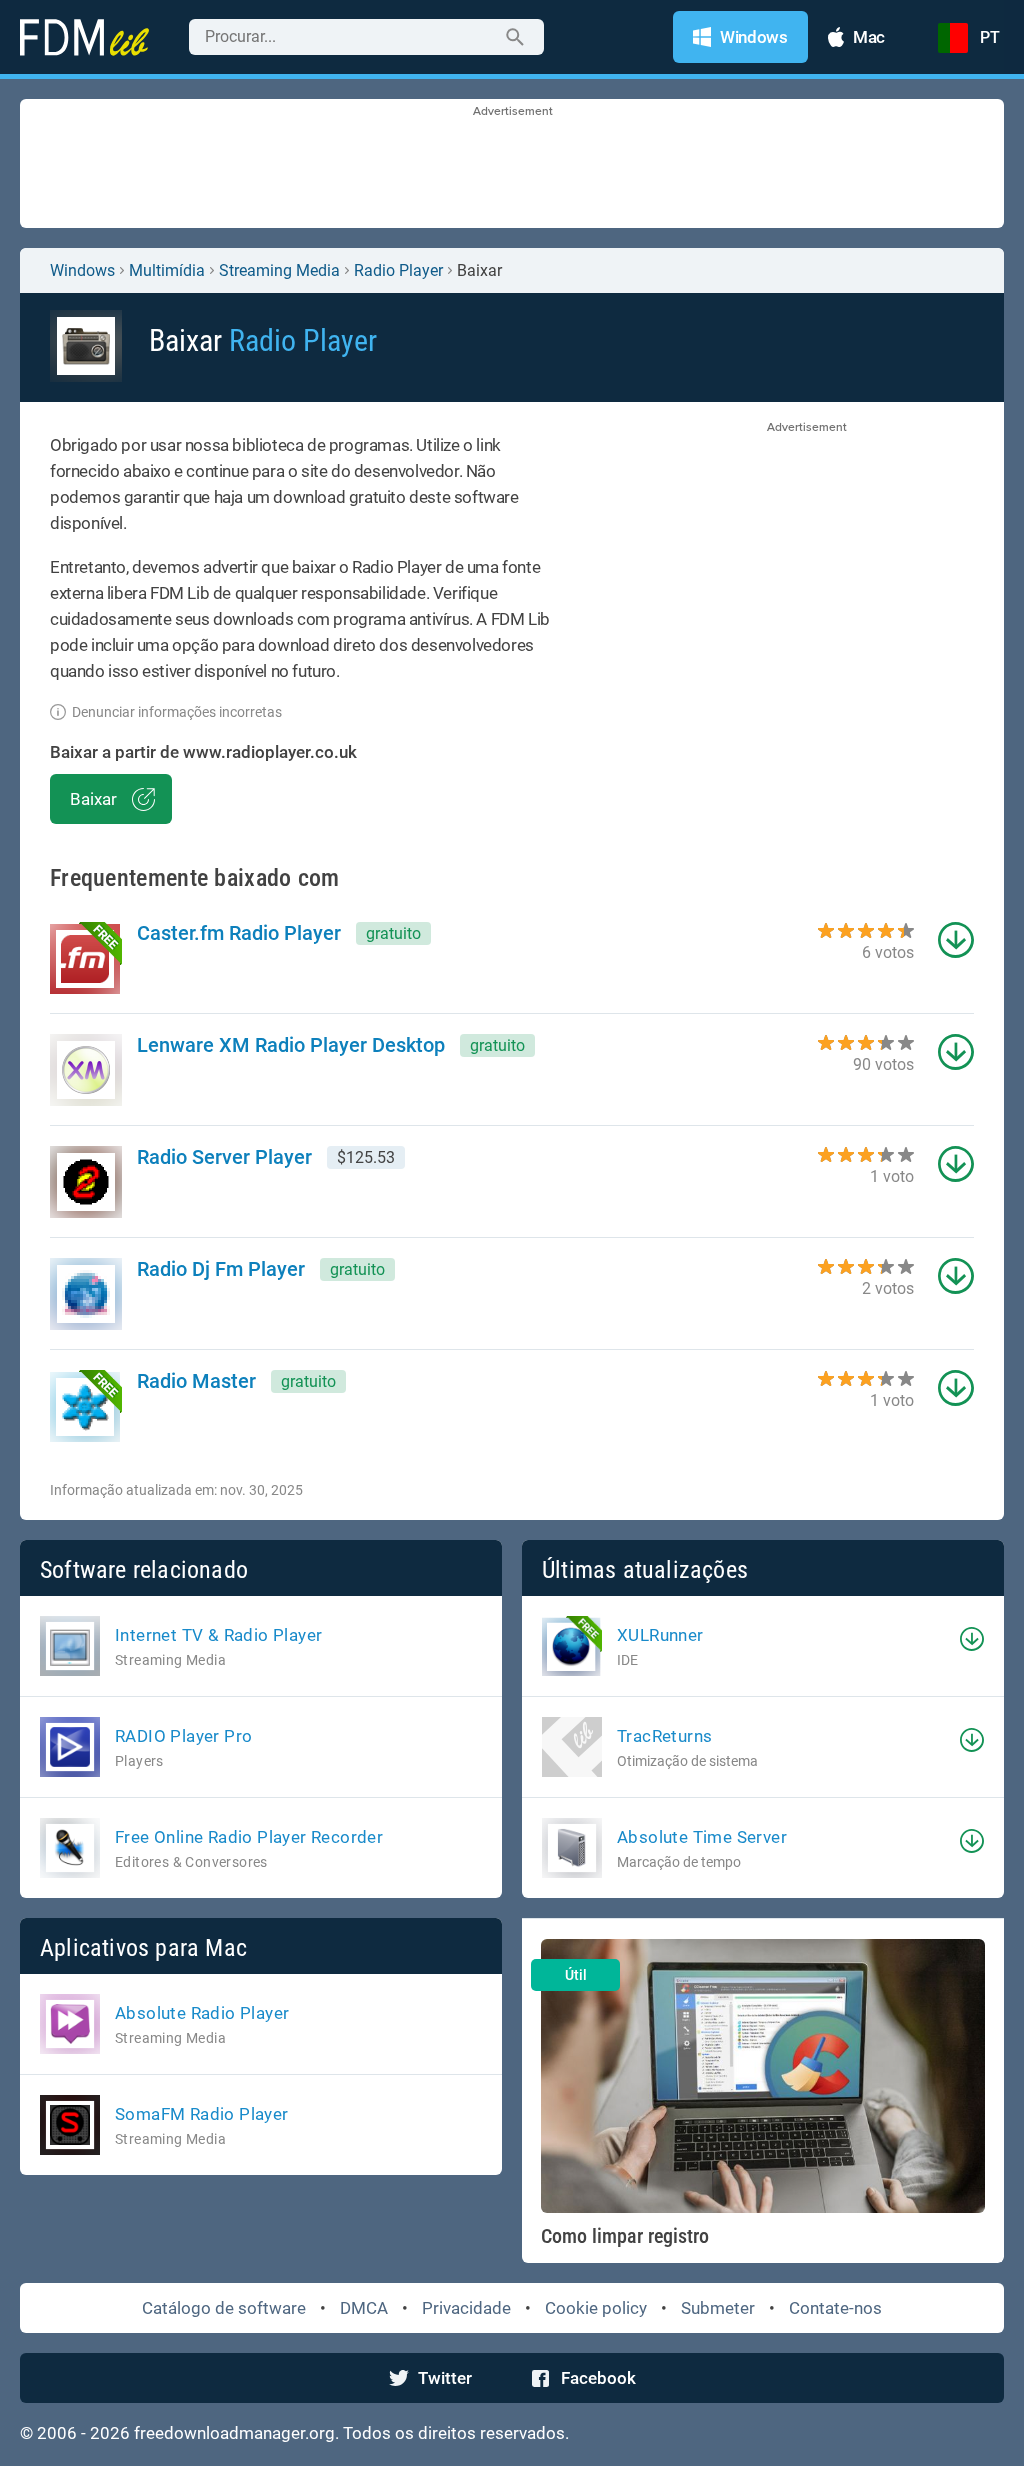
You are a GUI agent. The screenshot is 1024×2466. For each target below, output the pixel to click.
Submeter (718, 2308)
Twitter (445, 2378)
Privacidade (466, 2308)
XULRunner (660, 1635)
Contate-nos (835, 2308)
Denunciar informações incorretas (177, 712)
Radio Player (398, 270)
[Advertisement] (512, 165)
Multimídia (167, 270)
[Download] (972, 1639)
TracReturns (664, 1736)
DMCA (364, 2308)
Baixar (93, 799)
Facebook (598, 2378)
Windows (82, 270)
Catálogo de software (224, 2308)
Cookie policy (596, 2308)
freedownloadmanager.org (234, 2433)
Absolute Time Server (702, 1837)
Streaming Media (279, 270)
